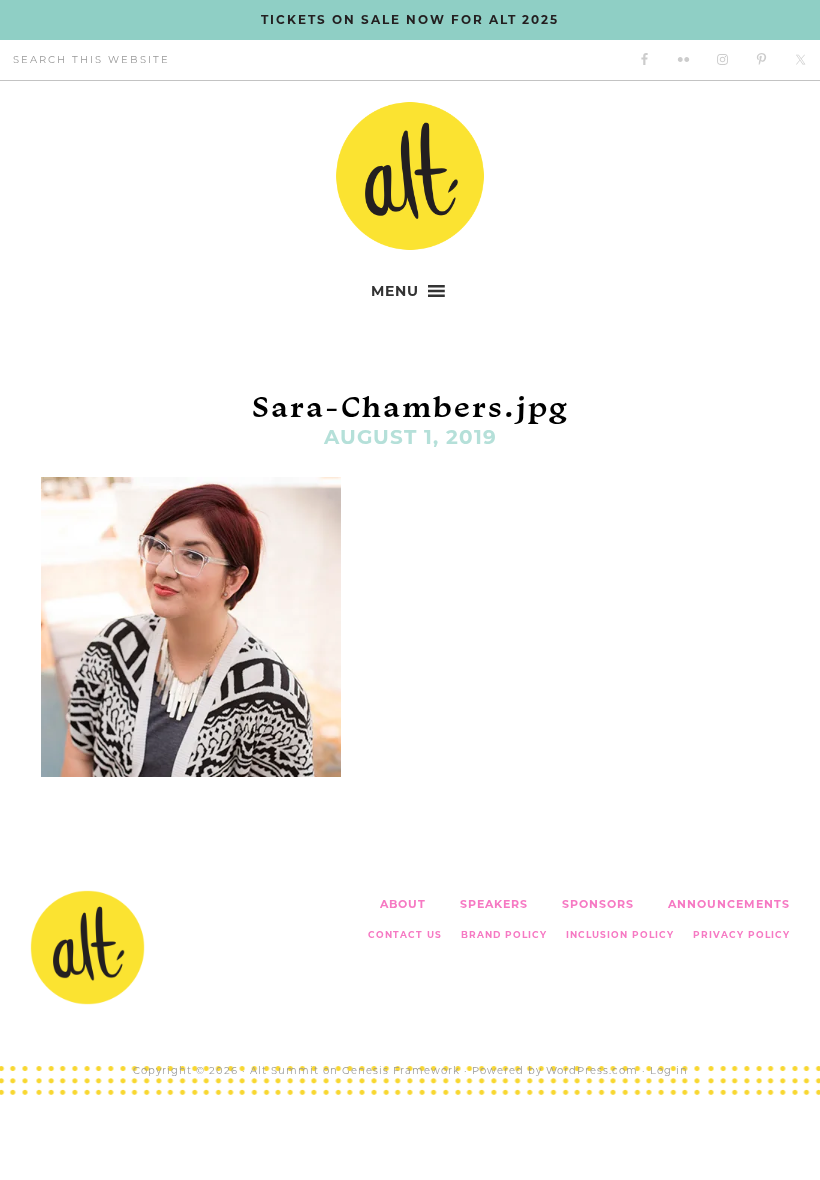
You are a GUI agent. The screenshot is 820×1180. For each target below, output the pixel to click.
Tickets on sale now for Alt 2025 (410, 19)
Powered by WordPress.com (555, 1070)
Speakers (494, 904)
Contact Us (405, 934)
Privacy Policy (741, 934)
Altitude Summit (410, 176)
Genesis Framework (401, 1070)
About (403, 904)
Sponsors (598, 904)
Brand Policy (504, 934)
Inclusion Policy (620, 934)
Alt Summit (284, 1070)
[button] (395, 291)
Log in (669, 1070)
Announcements (729, 904)
